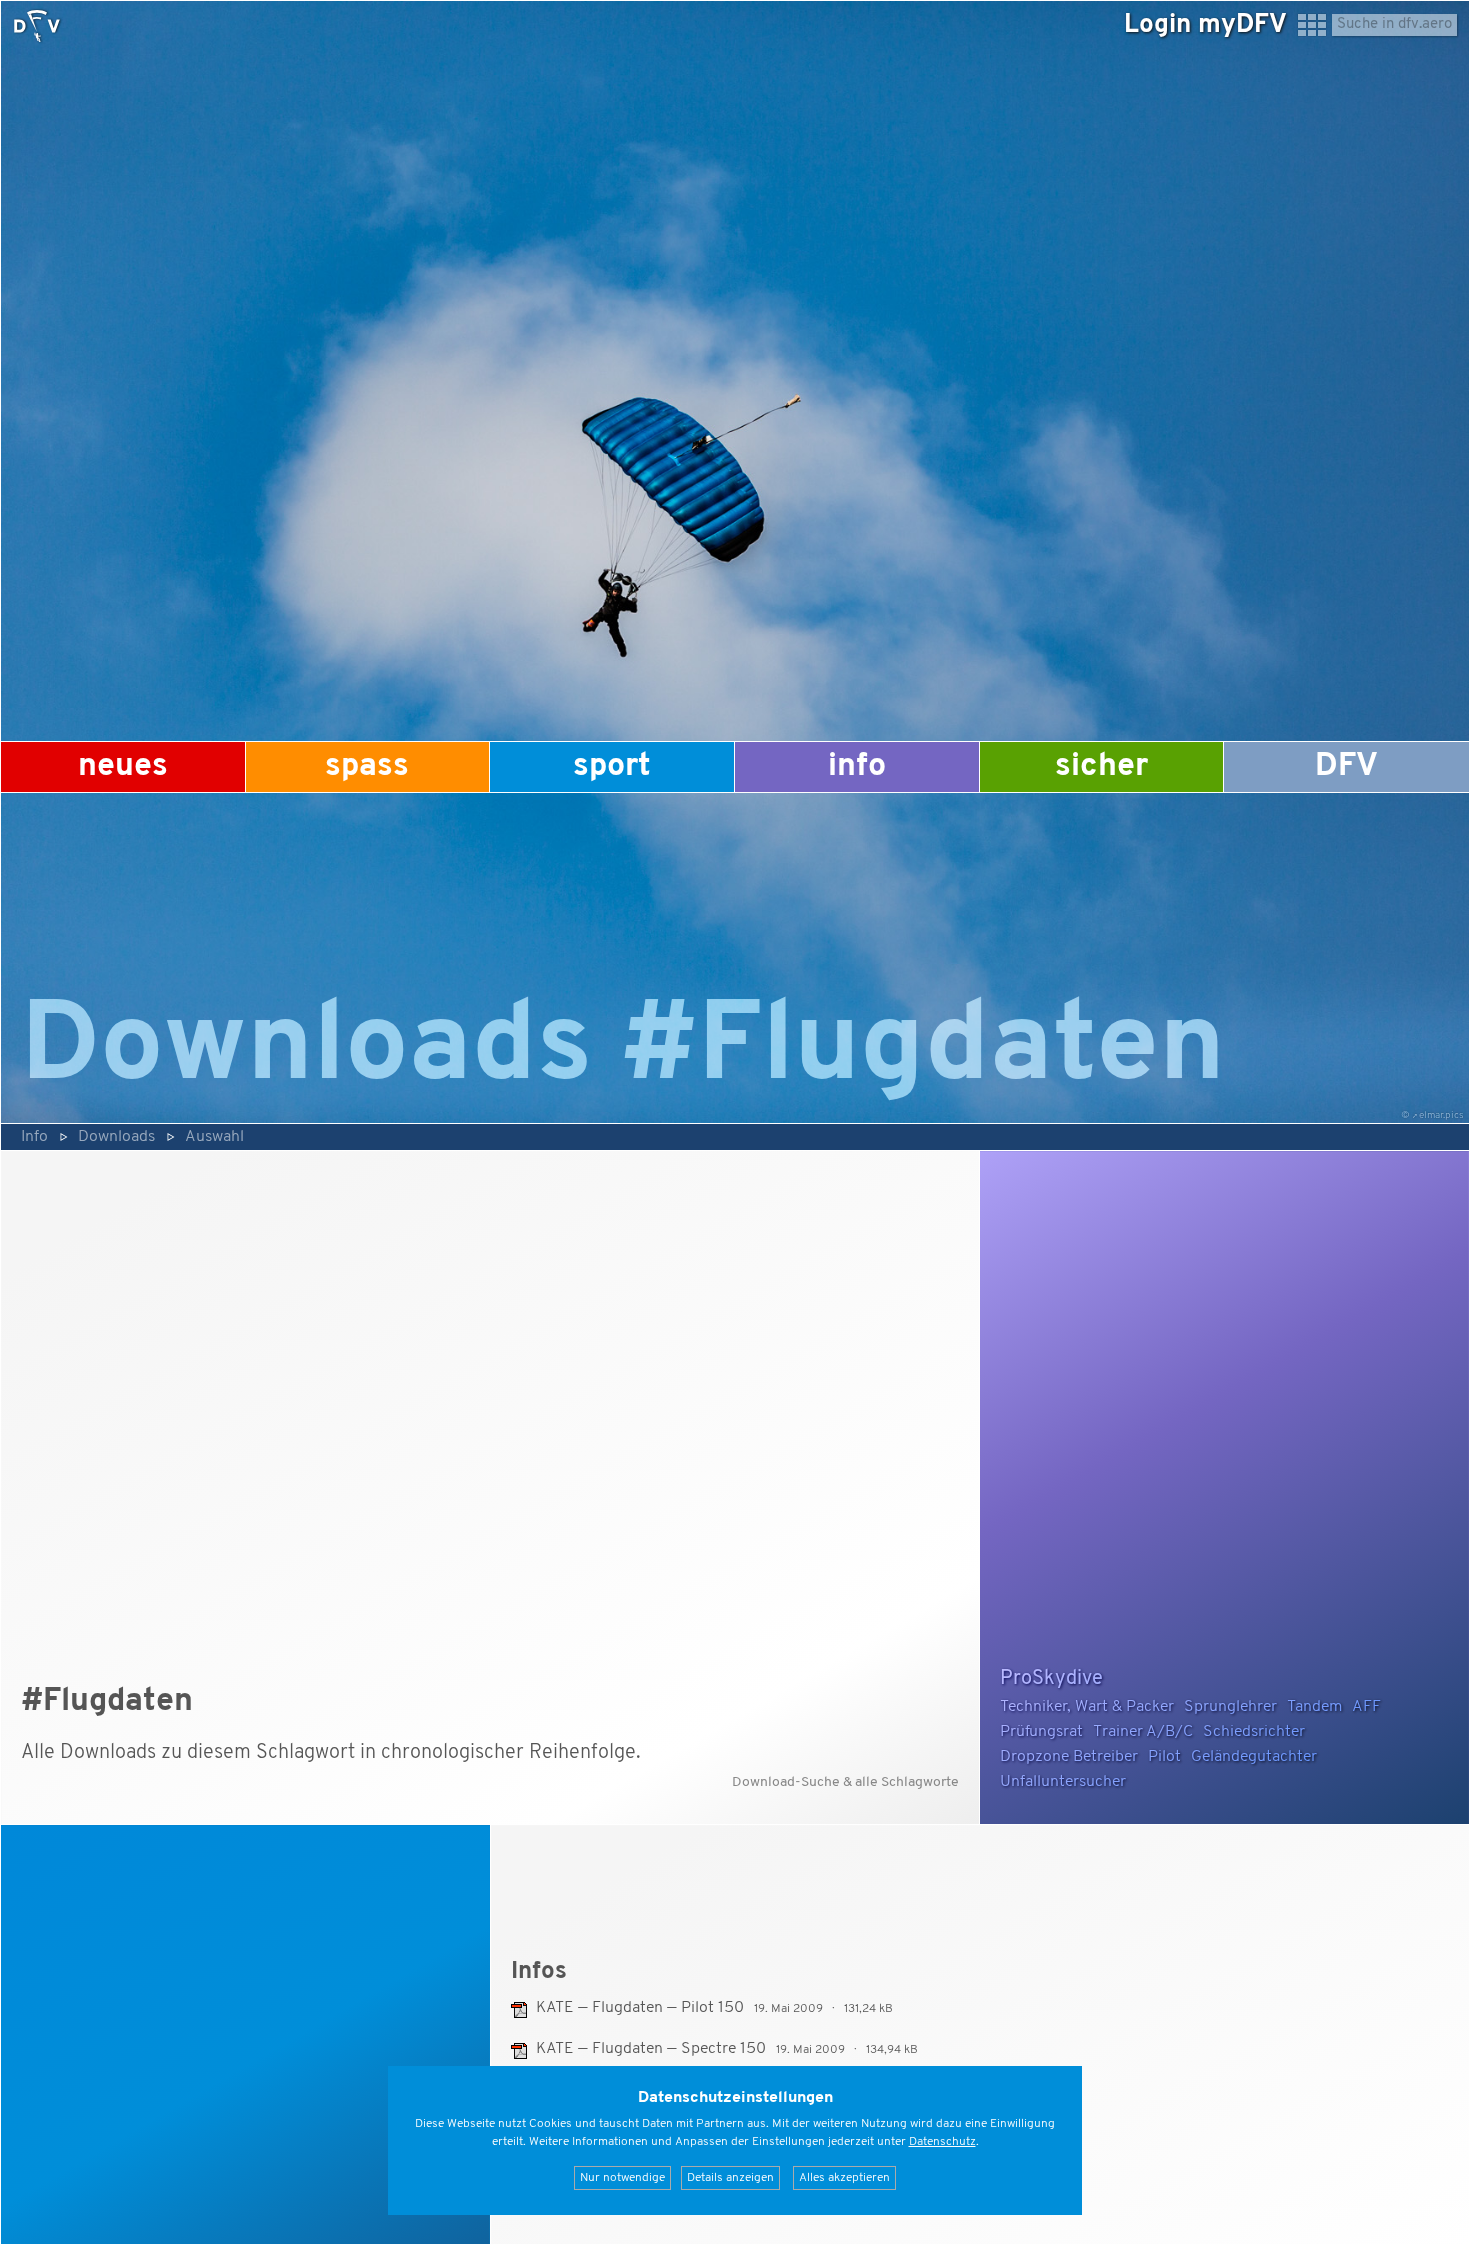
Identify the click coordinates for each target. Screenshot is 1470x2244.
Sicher (1101, 767)
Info (857, 767)
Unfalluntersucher (1063, 1782)
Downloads (116, 1137)
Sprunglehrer (1230, 1707)
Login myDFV (1205, 25)
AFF (1366, 1707)
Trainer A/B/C (1143, 1732)
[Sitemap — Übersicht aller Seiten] (1312, 34)
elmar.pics (1441, 1115)
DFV (1346, 767)
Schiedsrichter (1254, 1732)
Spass (367, 767)
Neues (123, 767)
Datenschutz (942, 2142)
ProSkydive (1051, 1679)
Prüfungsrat (1041, 1732)
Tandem (1314, 1707)
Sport (612, 767)
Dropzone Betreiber (1069, 1757)
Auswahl (214, 1137)
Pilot (1164, 1757)
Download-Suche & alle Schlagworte (845, 1782)
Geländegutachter (1254, 1757)
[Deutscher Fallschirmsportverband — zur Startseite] (37, 26)
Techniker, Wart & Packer (1087, 1707)
